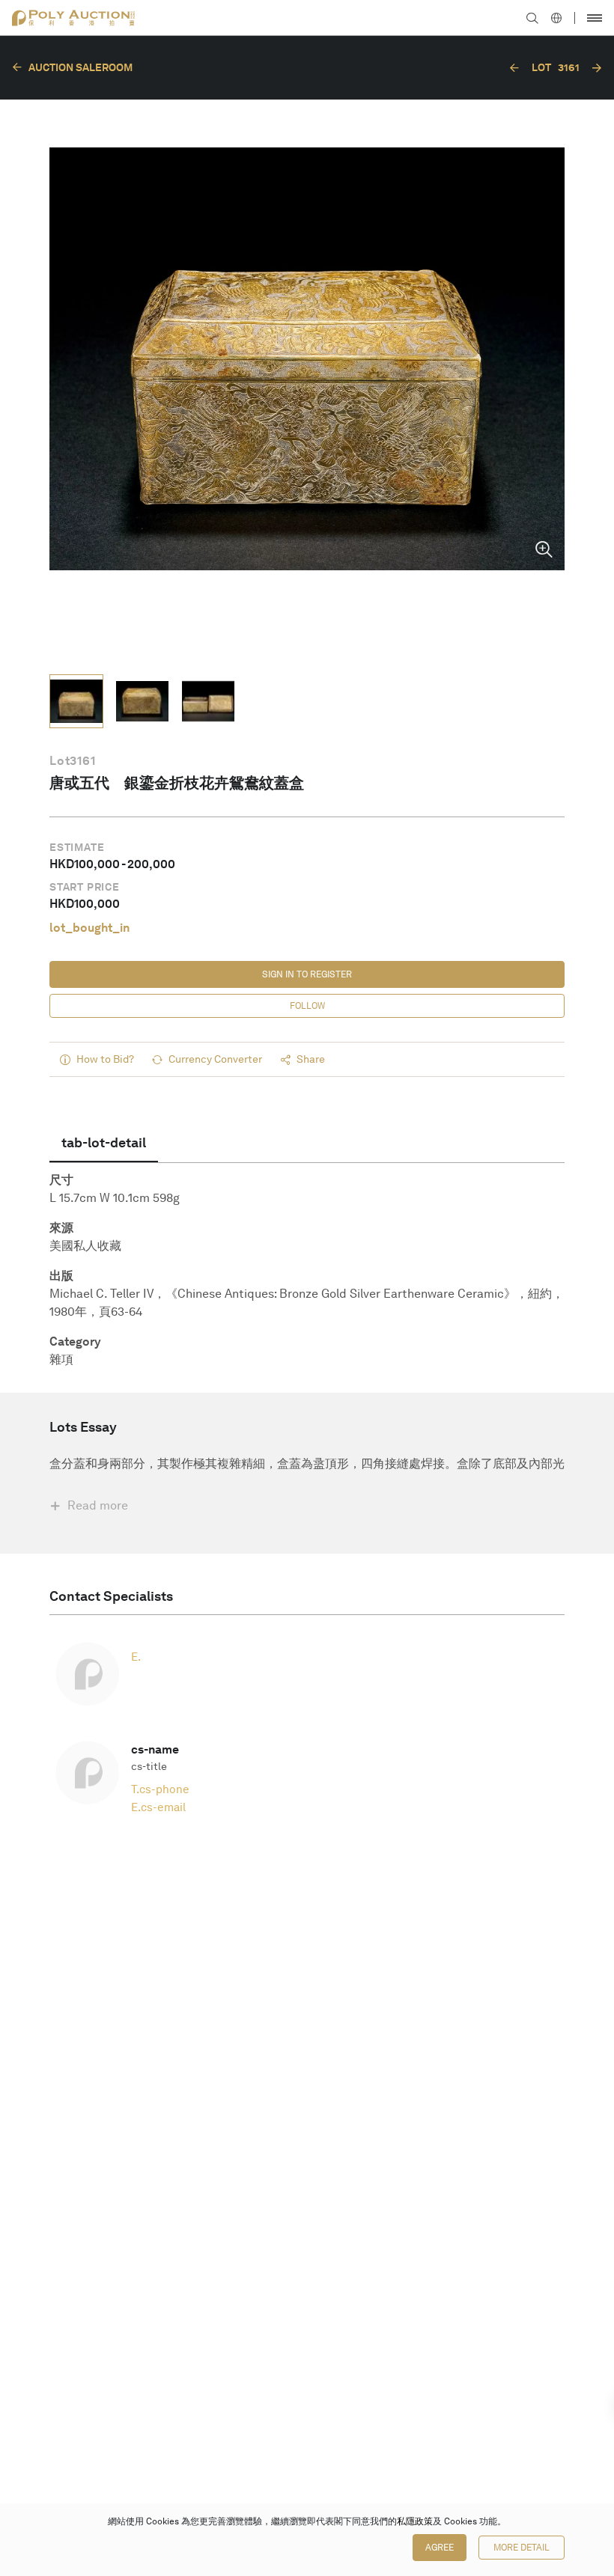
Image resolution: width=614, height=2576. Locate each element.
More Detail (522, 2548)
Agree (440, 2548)
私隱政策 (415, 2521)
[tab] (104, 1143)
